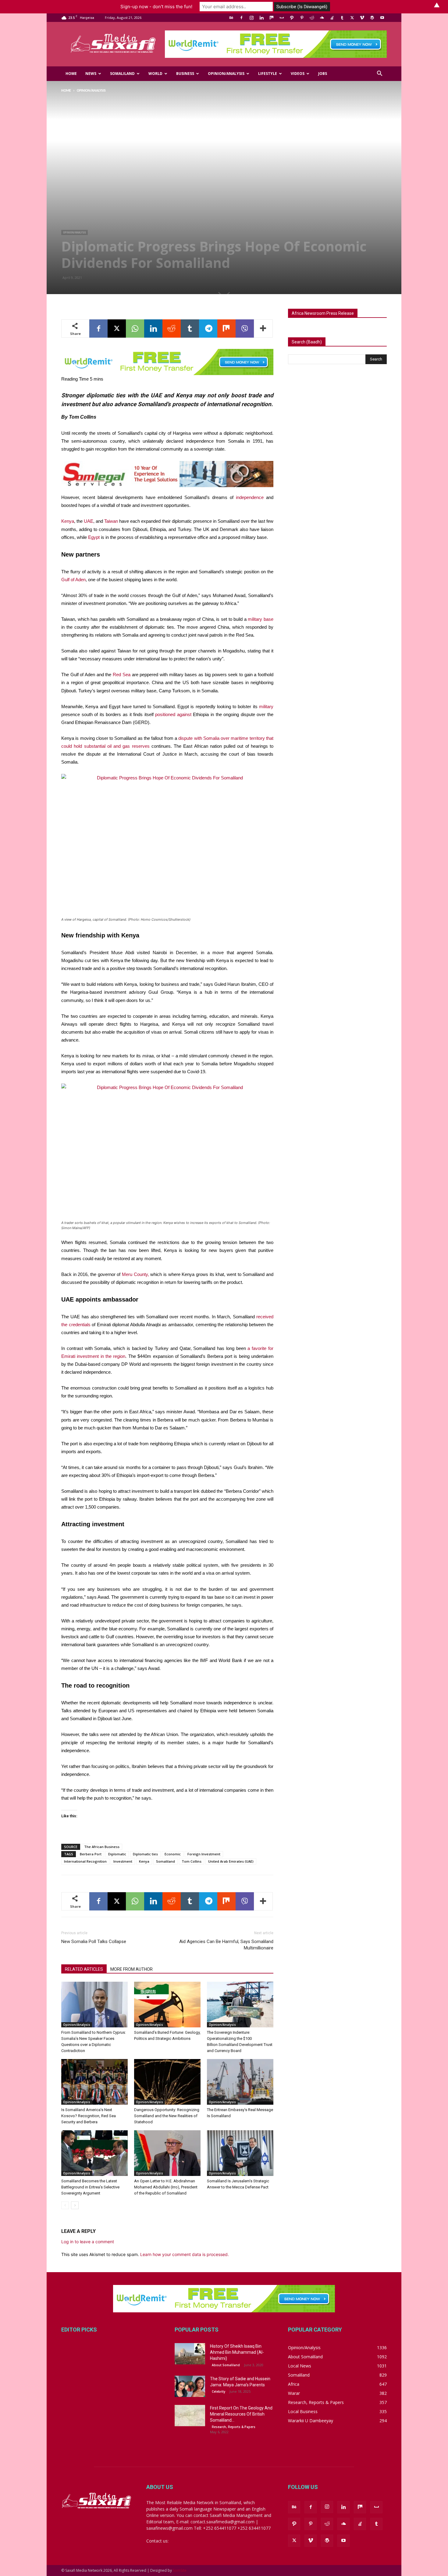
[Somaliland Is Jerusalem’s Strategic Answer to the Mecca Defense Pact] (240, 2153)
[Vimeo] (362, 18)
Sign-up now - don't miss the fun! (156, 7)
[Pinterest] (302, 18)
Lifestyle (268, 74)
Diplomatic (117, 1854)
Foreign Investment (204, 1854)
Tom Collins (192, 1861)
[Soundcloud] (322, 18)
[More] (263, 329)
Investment (123, 1861)
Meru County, (135, 1274)
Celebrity (219, 2391)
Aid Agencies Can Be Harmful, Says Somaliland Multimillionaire (226, 1945)
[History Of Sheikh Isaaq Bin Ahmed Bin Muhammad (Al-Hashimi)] (190, 2354)
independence (250, 497)
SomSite (180, 2570)
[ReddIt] (172, 329)
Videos (298, 74)
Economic (173, 1854)
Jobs (323, 74)
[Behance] (231, 18)
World (155, 74)
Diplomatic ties (145, 1854)
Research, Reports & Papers (234, 2427)
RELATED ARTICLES (84, 1969)
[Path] (292, 18)
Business (185, 74)
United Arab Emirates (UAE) (231, 1861)
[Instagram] (251, 18)
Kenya (68, 521)
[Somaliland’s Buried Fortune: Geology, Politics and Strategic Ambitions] (167, 2005)
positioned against (173, 714)
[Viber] (245, 329)
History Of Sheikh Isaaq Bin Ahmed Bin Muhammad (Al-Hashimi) (237, 2352)
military (266, 706)
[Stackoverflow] (332, 18)
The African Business (102, 1847)
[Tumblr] (342, 18)
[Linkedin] (261, 18)
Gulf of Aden (73, 580)
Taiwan (111, 521)
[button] (379, 74)
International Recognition (85, 1861)
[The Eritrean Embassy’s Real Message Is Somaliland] (240, 2082)
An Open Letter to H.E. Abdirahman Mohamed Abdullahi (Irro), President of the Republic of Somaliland (166, 2187)
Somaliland (122, 74)
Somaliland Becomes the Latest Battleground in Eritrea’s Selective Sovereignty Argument (90, 2187)
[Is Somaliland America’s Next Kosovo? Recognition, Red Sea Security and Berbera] (94, 2082)
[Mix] (272, 18)
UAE (89, 521)
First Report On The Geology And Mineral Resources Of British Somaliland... (241, 2414)
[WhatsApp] (135, 329)
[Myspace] (282, 18)
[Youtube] (382, 18)
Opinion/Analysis (226, 74)
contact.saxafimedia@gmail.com (202, 2541)
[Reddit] (312, 18)
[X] (352, 18)
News (91, 74)
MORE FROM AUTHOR (132, 1969)
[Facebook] (241, 18)
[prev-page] (65, 2205)
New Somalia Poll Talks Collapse (94, 1942)
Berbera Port (91, 1854)
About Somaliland (226, 2365)
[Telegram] (208, 329)
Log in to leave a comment (88, 2242)
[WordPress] (372, 18)
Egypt (94, 537)
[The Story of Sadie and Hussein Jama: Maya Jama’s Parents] (190, 2386)
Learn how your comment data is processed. (185, 2254)
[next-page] (75, 2205)
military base (261, 619)
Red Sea (122, 675)
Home (71, 74)
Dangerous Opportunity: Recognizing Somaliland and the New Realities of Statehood (167, 2116)
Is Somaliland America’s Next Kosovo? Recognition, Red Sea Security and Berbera (89, 2116)
